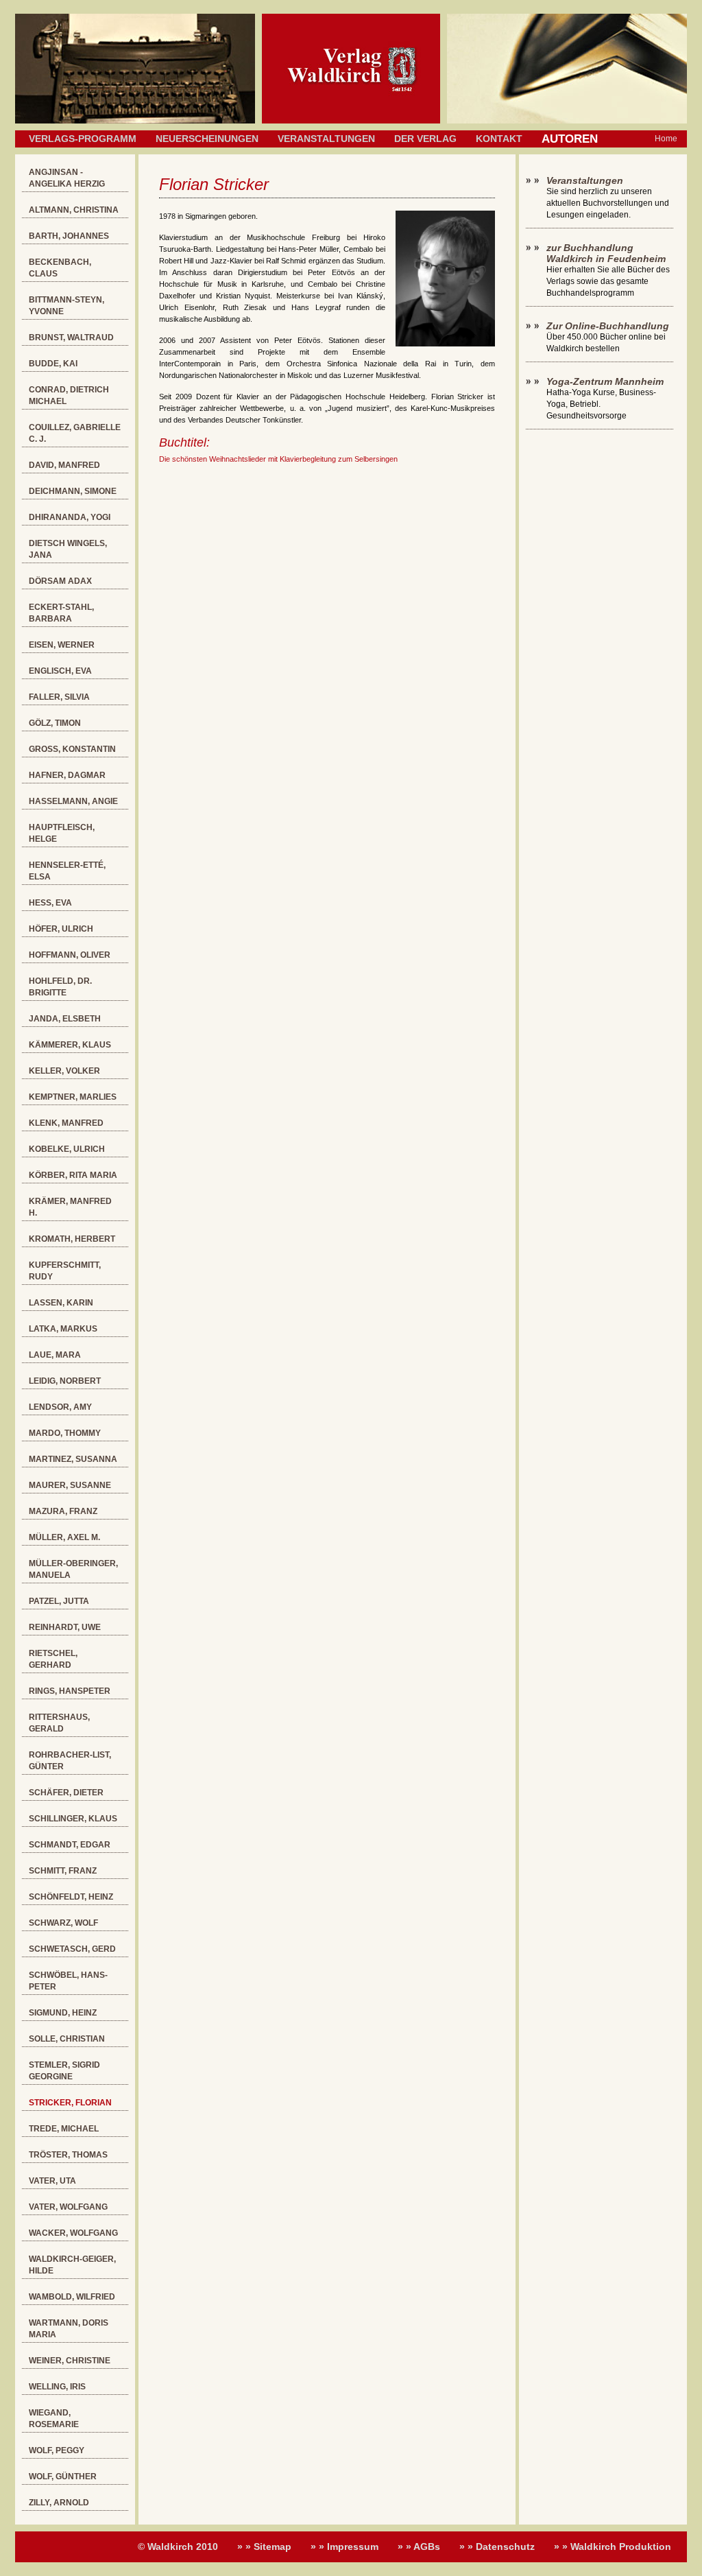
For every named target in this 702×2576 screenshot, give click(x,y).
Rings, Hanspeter (70, 1691)
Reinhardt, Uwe (65, 1627)
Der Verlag (425, 139)
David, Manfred (64, 465)
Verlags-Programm (83, 139)
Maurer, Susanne (70, 1485)
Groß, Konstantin (72, 749)
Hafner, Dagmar (67, 775)
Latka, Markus (63, 1329)
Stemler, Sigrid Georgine (64, 2071)
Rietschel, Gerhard (53, 1659)
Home (666, 139)
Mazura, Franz (63, 1511)
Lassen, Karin (61, 1303)
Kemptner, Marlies (73, 1097)
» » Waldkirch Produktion (613, 2547)
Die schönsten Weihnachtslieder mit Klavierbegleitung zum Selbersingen (278, 459)
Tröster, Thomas (68, 2155)
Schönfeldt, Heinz (71, 1897)
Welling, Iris (57, 2387)
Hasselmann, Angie (73, 801)
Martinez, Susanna (73, 1459)
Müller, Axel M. (64, 1537)
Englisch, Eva (60, 671)
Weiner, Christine (70, 2361)
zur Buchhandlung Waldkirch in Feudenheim (606, 253)
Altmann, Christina (74, 210)
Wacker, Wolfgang (73, 2233)
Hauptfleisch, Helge (62, 833)
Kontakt (499, 139)
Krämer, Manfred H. (70, 1207)
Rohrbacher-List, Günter (70, 1761)
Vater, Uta (52, 2181)
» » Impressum (344, 2547)
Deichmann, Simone (73, 491)
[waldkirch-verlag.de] (351, 121)
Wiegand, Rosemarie (54, 2419)
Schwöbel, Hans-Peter (68, 1981)
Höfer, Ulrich (61, 929)
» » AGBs (419, 2547)
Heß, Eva (50, 903)
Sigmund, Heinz (63, 2013)
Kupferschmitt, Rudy (65, 1271)
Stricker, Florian (70, 2103)
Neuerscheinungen (207, 139)
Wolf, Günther (63, 2477)
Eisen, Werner (62, 645)
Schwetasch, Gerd (72, 1949)
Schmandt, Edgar (70, 1845)
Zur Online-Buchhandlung (608, 326)
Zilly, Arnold (59, 2503)
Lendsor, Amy (60, 1407)
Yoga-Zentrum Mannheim (605, 381)
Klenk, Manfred (66, 1123)
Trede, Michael (64, 2129)
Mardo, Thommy (65, 1433)
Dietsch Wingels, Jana (68, 549)
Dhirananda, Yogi (70, 517)
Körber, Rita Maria (73, 1175)
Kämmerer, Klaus (70, 1045)
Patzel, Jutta (59, 1601)
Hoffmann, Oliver (70, 955)
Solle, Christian (67, 2039)
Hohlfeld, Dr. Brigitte (60, 987)
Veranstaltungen (326, 139)
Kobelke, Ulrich (67, 1149)
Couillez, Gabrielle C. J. (75, 433)
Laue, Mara (55, 1355)
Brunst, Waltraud (71, 338)
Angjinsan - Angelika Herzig (67, 178)
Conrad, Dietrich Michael (69, 395)
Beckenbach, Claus (60, 268)
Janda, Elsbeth (65, 1019)
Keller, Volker (64, 1071)
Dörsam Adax (60, 581)
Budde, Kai (53, 364)
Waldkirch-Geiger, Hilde (72, 2265)
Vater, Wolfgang (68, 2207)
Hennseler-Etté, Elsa (67, 871)
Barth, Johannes (69, 236)
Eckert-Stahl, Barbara (61, 613)
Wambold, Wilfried (72, 2297)
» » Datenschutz (497, 2547)
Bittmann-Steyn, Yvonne (66, 306)
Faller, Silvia (59, 697)
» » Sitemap (264, 2547)
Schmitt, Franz (63, 1871)
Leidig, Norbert (65, 1381)
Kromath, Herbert (72, 1239)
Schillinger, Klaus (73, 1819)
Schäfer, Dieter (66, 1793)
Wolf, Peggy (57, 2450)
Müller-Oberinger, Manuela (73, 1569)
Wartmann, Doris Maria (69, 2329)
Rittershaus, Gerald (59, 1723)
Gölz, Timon (55, 723)
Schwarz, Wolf (63, 1923)
